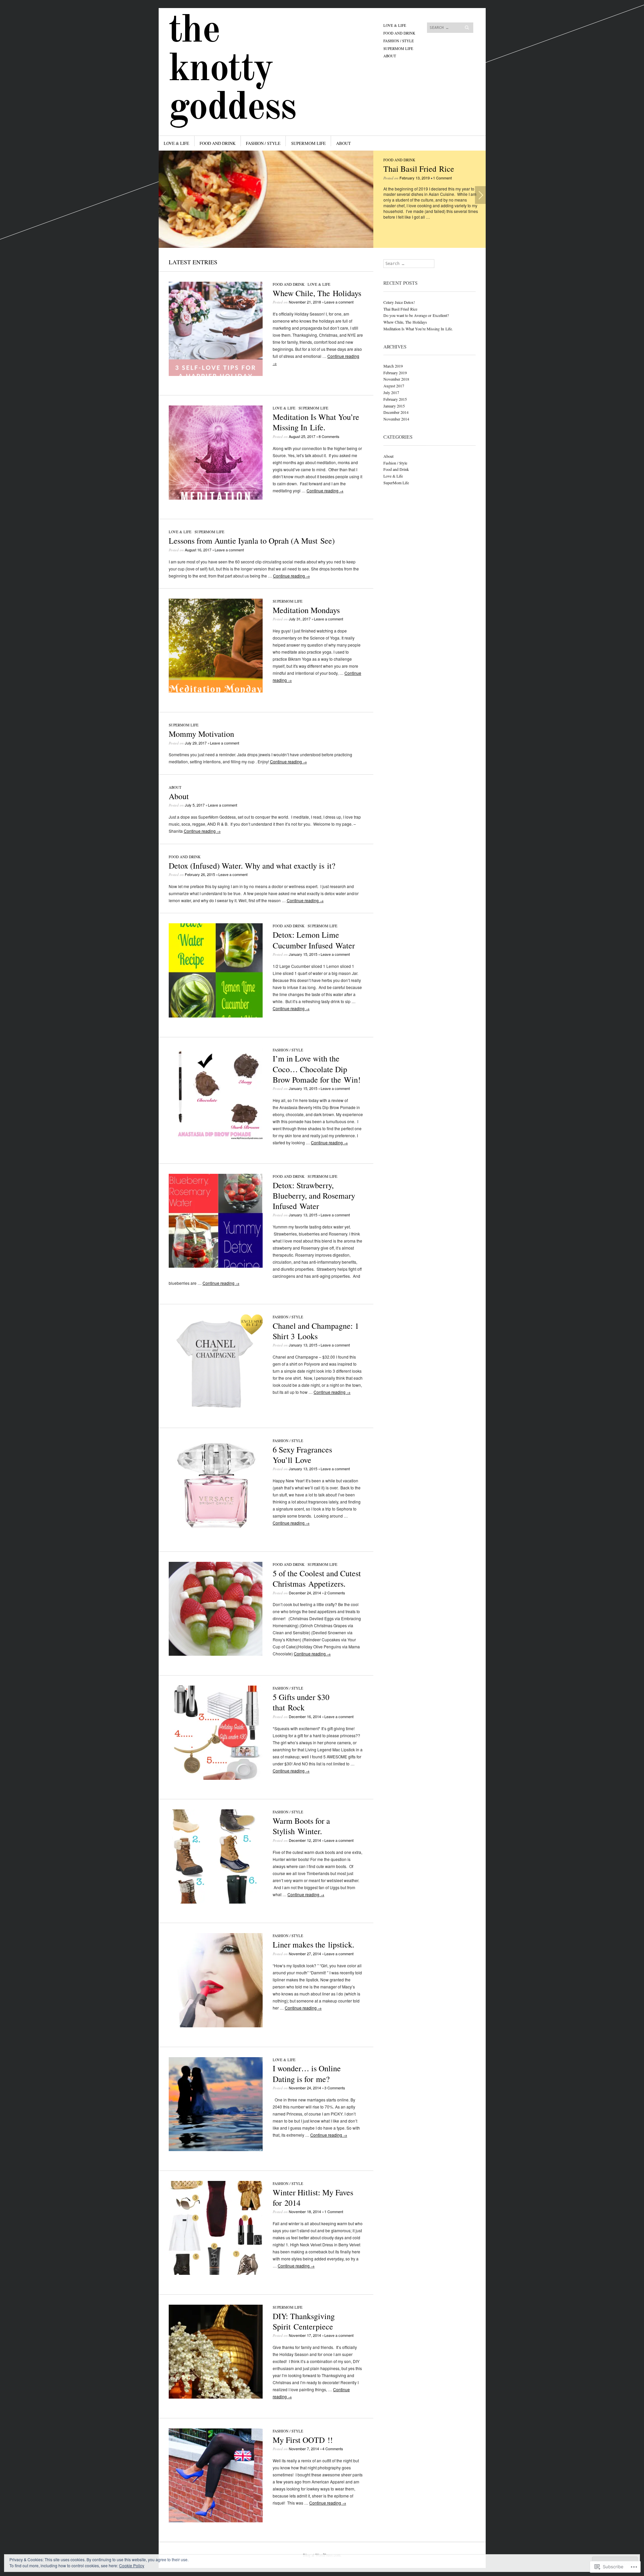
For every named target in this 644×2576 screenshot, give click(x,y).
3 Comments (335, 2088)
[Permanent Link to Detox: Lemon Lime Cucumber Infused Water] (216, 1016)
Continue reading (325, 490)
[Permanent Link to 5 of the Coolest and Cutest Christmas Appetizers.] (216, 1654)
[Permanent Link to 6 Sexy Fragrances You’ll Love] (216, 1530)
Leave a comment (339, 302)
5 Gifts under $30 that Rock (301, 1702)
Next (480, 195)
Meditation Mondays (306, 610)
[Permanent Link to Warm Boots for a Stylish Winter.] (216, 1902)
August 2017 (394, 386)
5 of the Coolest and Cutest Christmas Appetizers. (317, 1578)
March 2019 (393, 366)
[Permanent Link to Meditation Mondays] (216, 691)
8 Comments (329, 436)
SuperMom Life (398, 48)
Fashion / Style (399, 41)
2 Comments (335, 1593)
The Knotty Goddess (232, 70)
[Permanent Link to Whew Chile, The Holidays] (216, 374)
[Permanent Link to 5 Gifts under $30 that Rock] (216, 1778)
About (390, 56)
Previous (164, 195)
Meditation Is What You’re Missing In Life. (316, 422)
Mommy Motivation (201, 734)
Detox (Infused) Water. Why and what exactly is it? (252, 866)
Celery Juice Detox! (399, 302)
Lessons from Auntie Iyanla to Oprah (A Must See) (252, 541)
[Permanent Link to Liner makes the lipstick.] (216, 2025)
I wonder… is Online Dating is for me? (307, 2073)
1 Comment (442, 178)
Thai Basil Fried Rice (419, 169)
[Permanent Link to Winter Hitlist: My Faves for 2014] (216, 2273)
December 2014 (396, 412)
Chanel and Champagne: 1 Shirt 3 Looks (316, 1331)
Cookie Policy (132, 2565)
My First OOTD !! (303, 2440)
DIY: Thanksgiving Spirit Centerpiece (304, 2321)
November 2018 (396, 379)
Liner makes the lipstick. (313, 1944)
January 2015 (394, 406)
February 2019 (395, 373)
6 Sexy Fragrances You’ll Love (302, 1455)
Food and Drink (399, 33)
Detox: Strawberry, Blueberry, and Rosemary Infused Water (314, 1196)
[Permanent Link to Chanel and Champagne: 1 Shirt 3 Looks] (216, 1406)
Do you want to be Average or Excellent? (416, 315)
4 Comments (333, 2449)
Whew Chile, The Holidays (317, 293)
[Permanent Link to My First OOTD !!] (216, 2520)
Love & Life (395, 25)
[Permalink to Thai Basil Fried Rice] (266, 199)
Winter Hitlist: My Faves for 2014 (313, 2198)
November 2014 (396, 419)
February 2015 (395, 399)
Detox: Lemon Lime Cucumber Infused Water (314, 940)
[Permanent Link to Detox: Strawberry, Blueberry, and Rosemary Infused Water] (216, 1266)
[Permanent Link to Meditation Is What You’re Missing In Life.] (216, 498)
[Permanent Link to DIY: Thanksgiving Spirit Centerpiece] (216, 2397)
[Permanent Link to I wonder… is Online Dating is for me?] (216, 2149)
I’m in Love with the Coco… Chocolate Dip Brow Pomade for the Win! (317, 1069)
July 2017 (391, 392)
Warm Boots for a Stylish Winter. (301, 1826)
